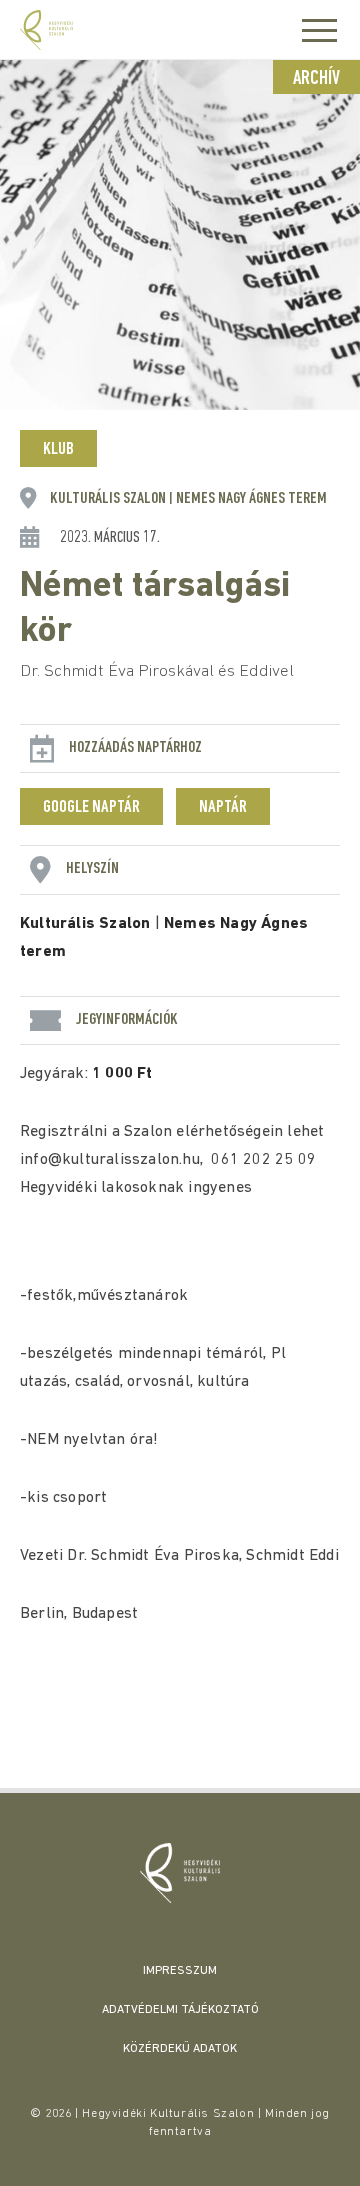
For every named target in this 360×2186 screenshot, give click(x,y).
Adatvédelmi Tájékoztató (180, 2010)
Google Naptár (91, 808)
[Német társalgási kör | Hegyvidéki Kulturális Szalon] (180, 1873)
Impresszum (180, 1971)
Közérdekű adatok (180, 2049)
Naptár (223, 808)
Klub (58, 450)
